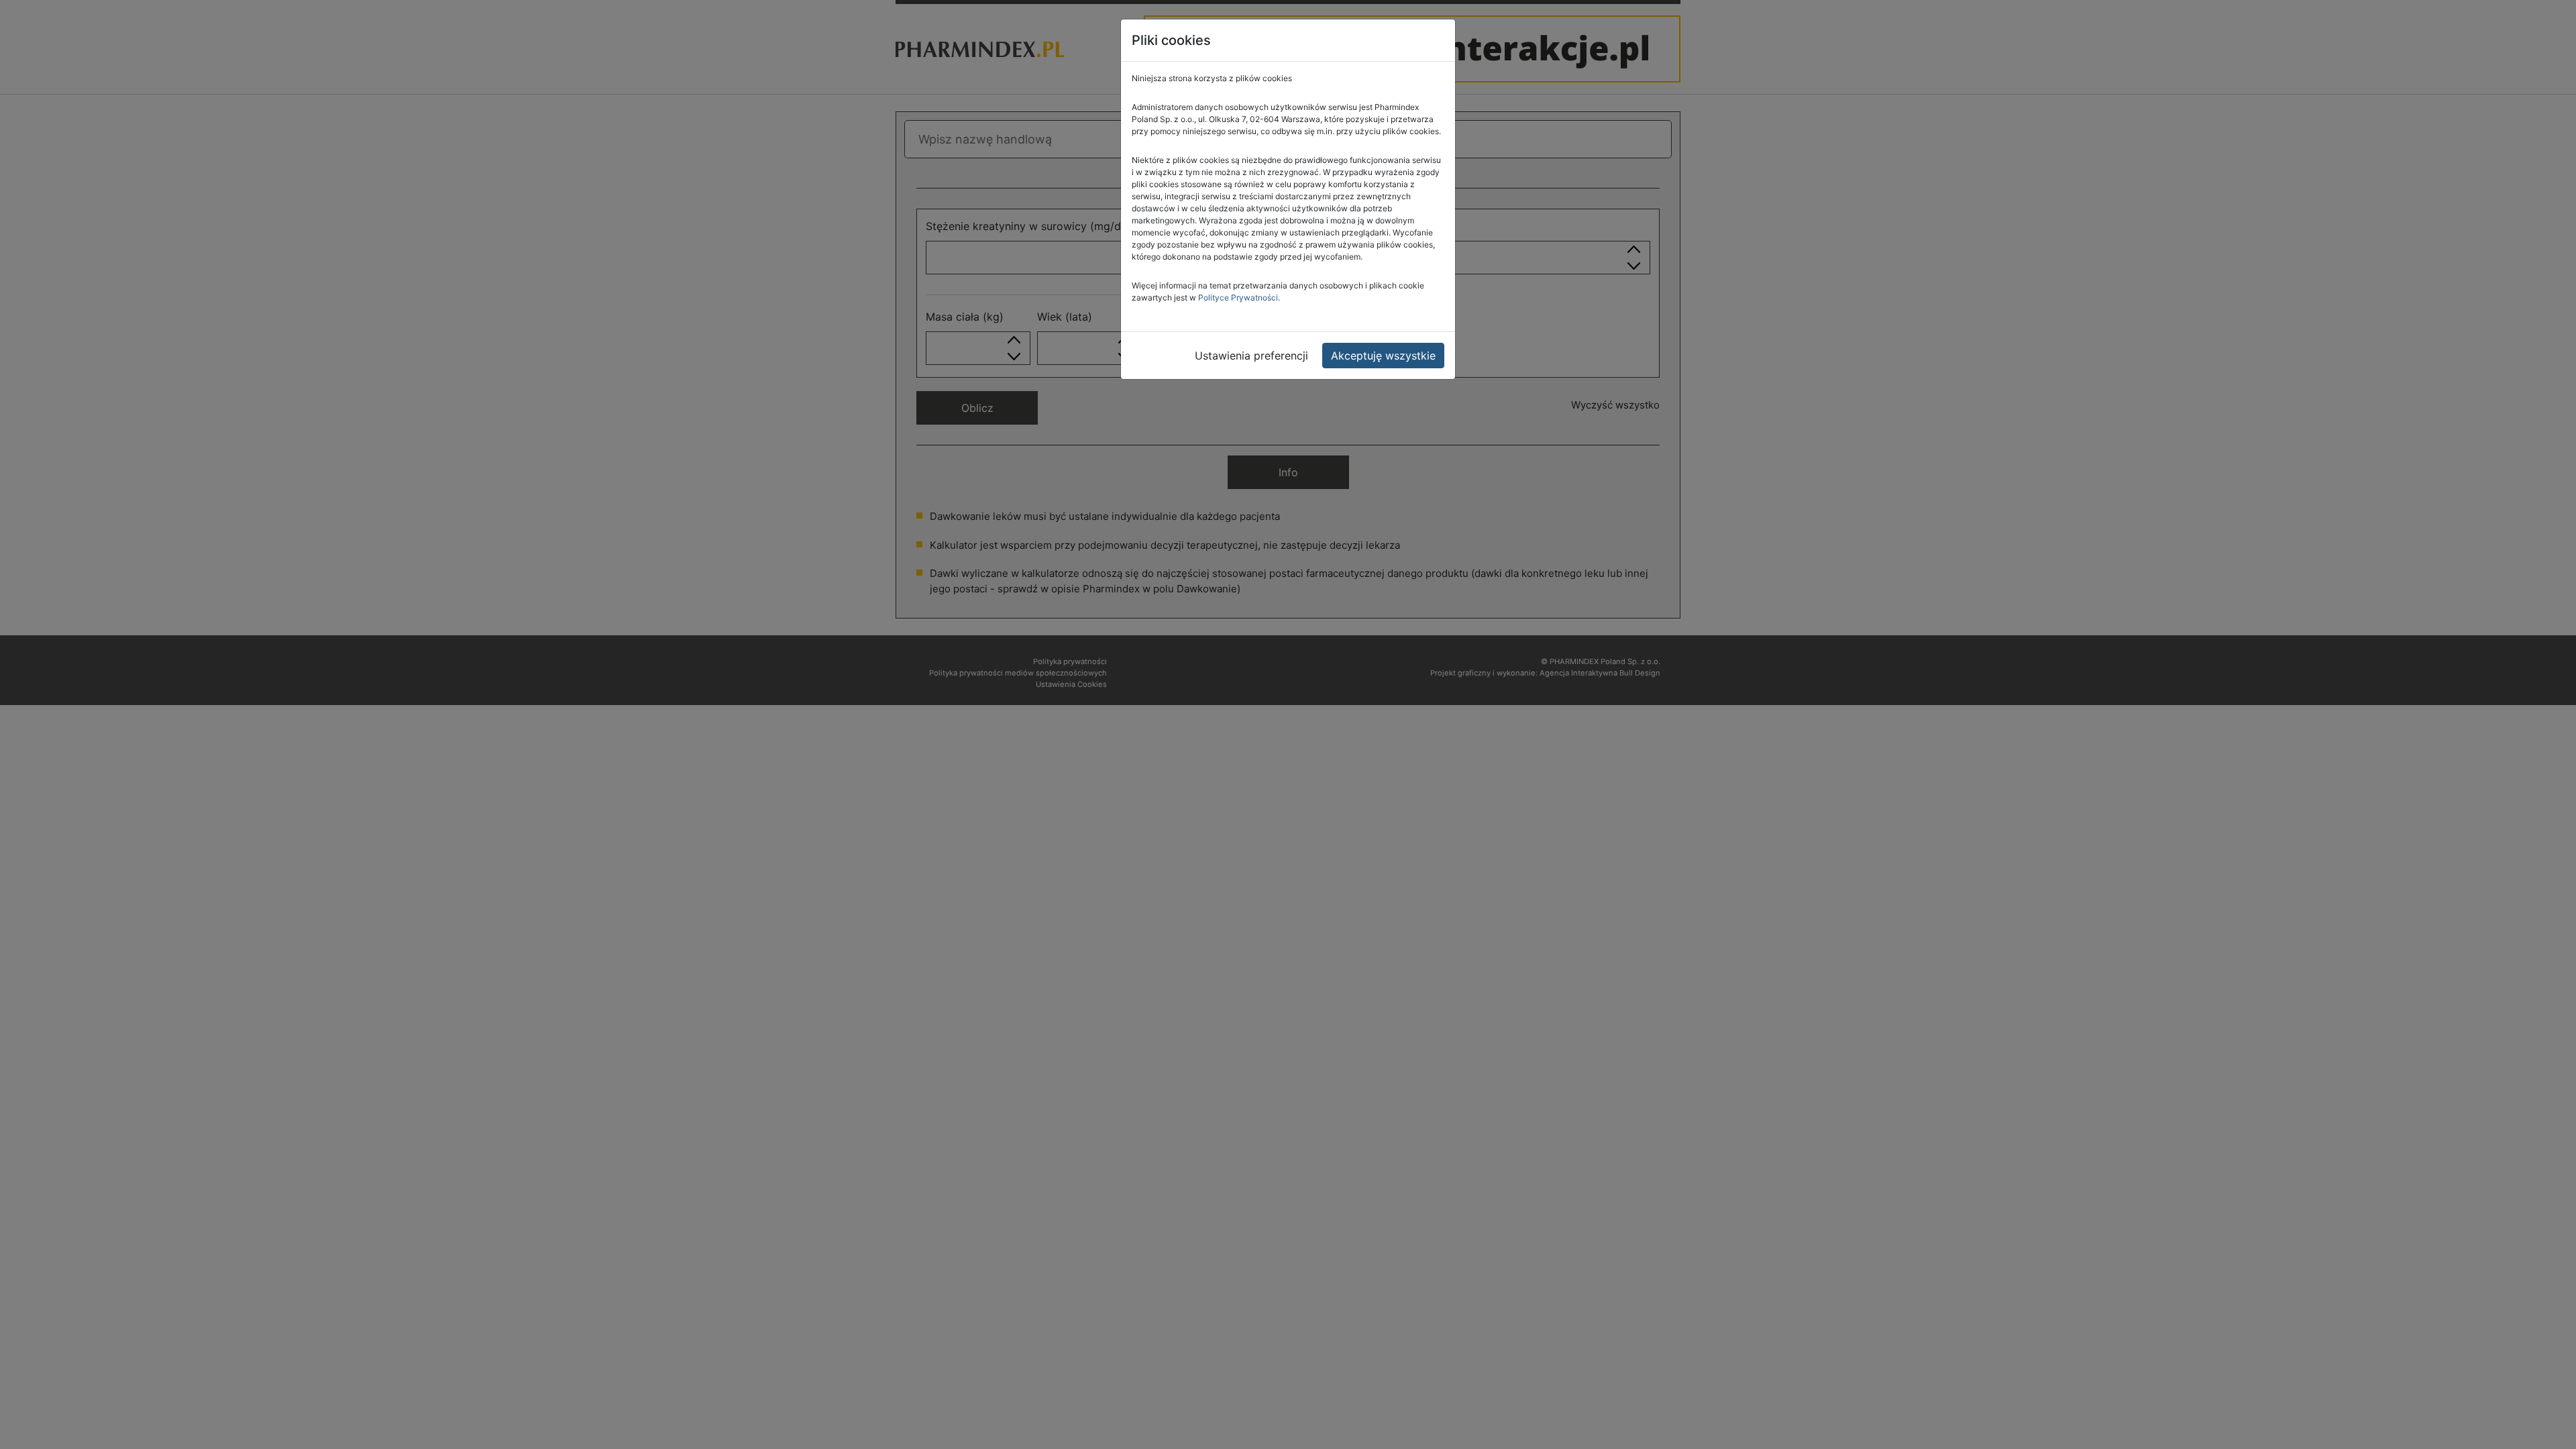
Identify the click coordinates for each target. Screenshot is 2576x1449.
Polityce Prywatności (1238, 298)
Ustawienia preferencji (1251, 356)
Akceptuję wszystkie (1383, 356)
